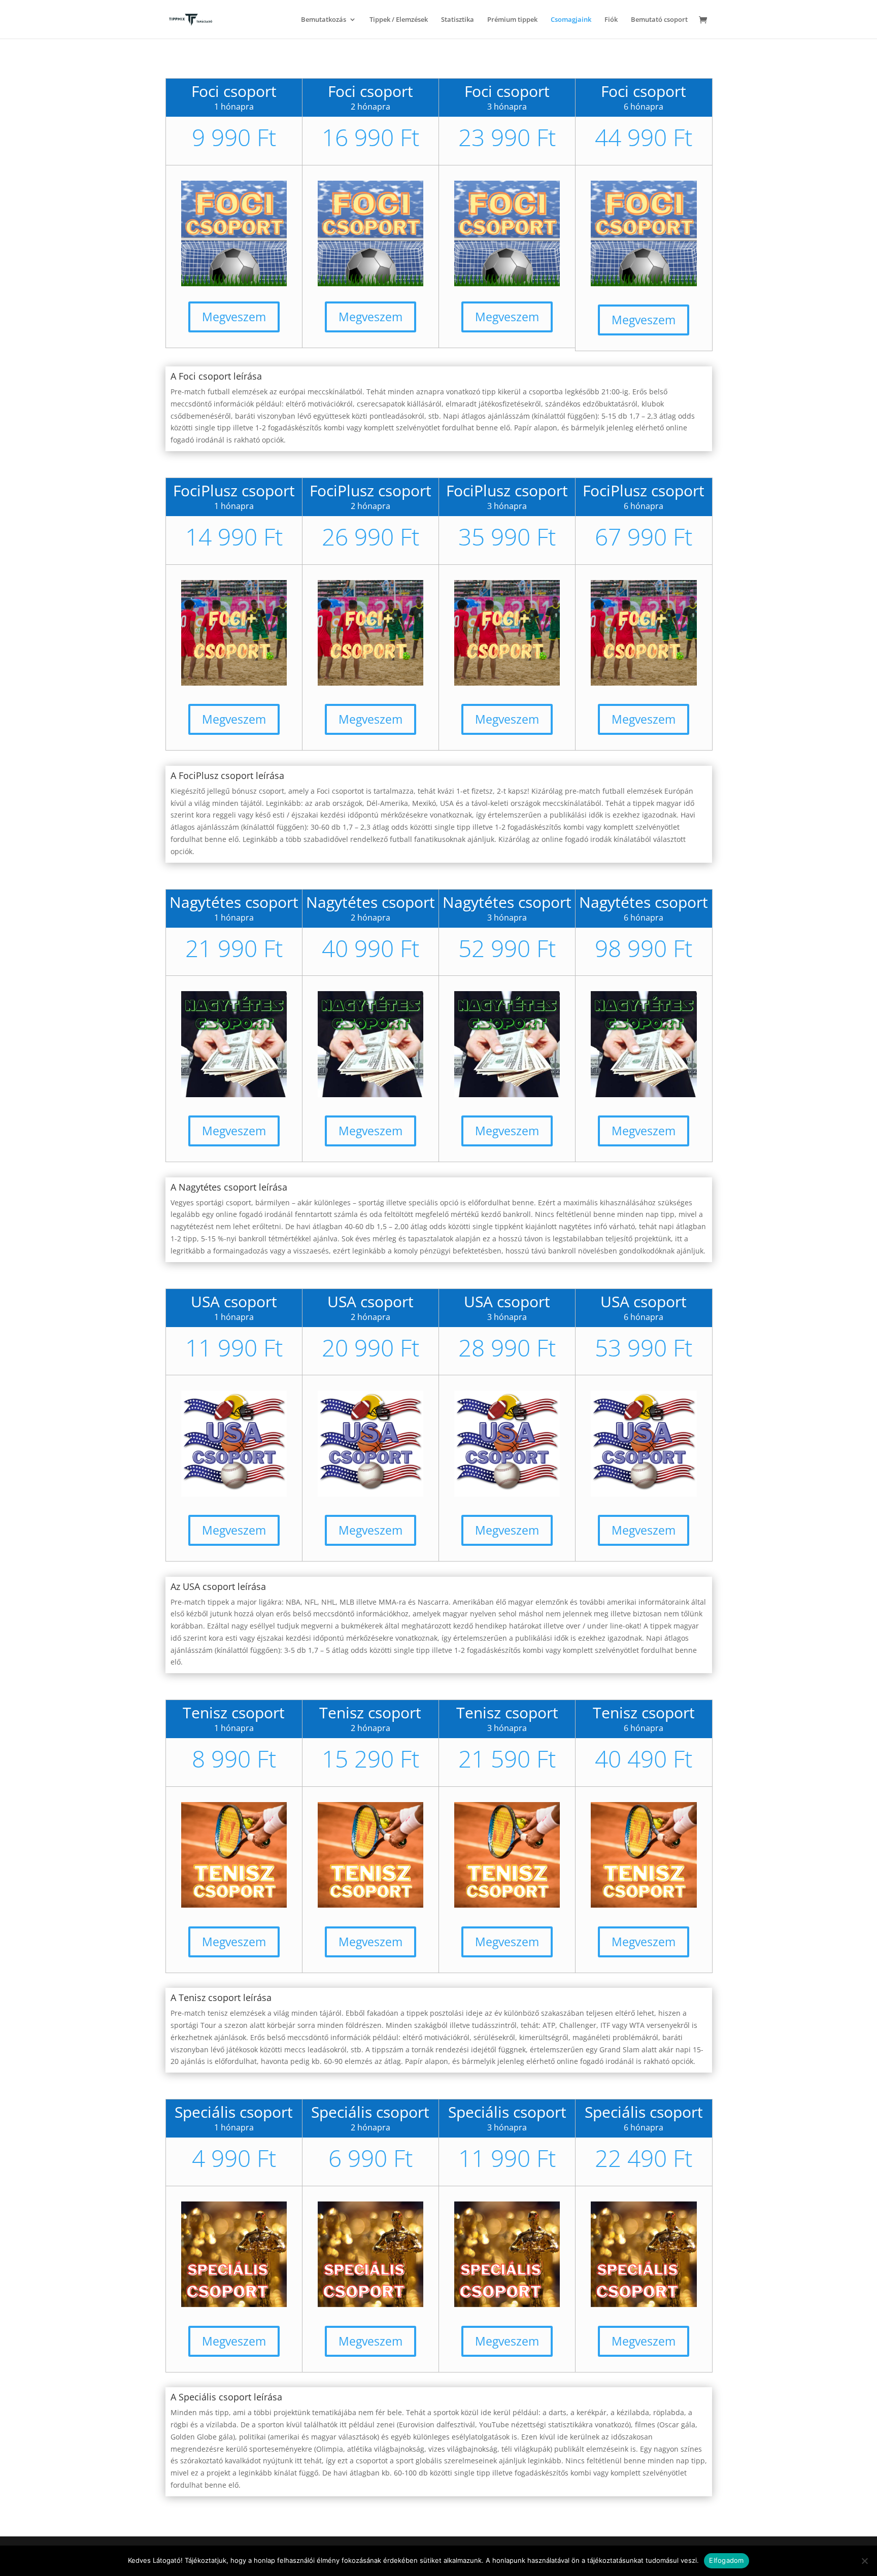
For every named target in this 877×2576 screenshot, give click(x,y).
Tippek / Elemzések (399, 20)
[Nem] (864, 2561)
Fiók (611, 20)
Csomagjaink (571, 20)
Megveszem (234, 317)
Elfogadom (726, 2560)
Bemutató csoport (659, 20)
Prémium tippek (512, 20)
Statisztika (458, 20)
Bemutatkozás (324, 20)
